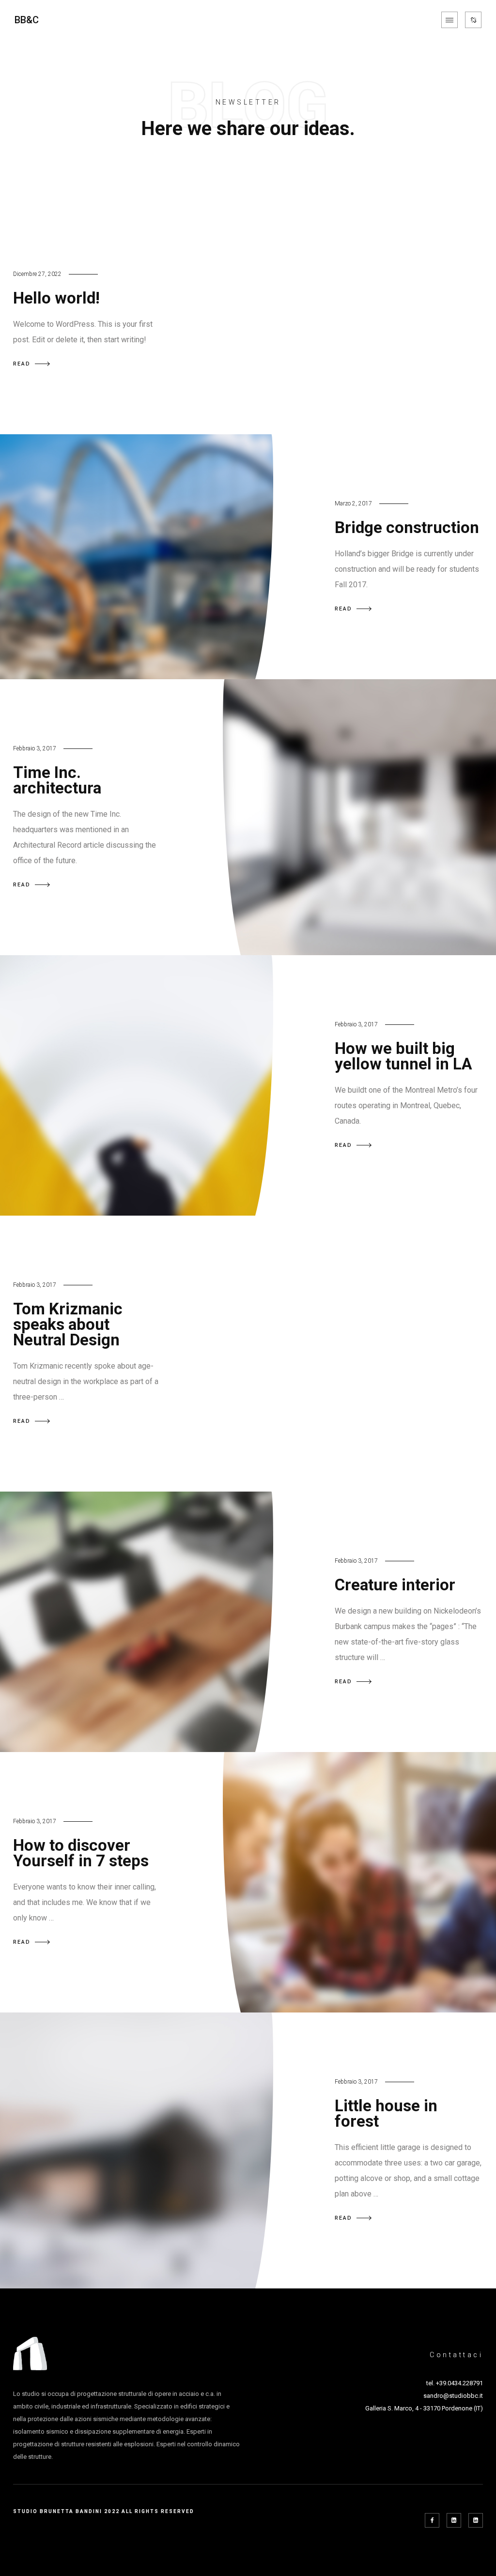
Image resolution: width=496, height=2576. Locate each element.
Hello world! (56, 298)
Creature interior (395, 1585)
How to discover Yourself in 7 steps (81, 1853)
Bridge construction (407, 527)
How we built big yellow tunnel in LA (403, 1056)
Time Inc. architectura (57, 780)
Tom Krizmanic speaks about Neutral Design (68, 1324)
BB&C (27, 20)
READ (22, 364)
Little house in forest (386, 2113)
